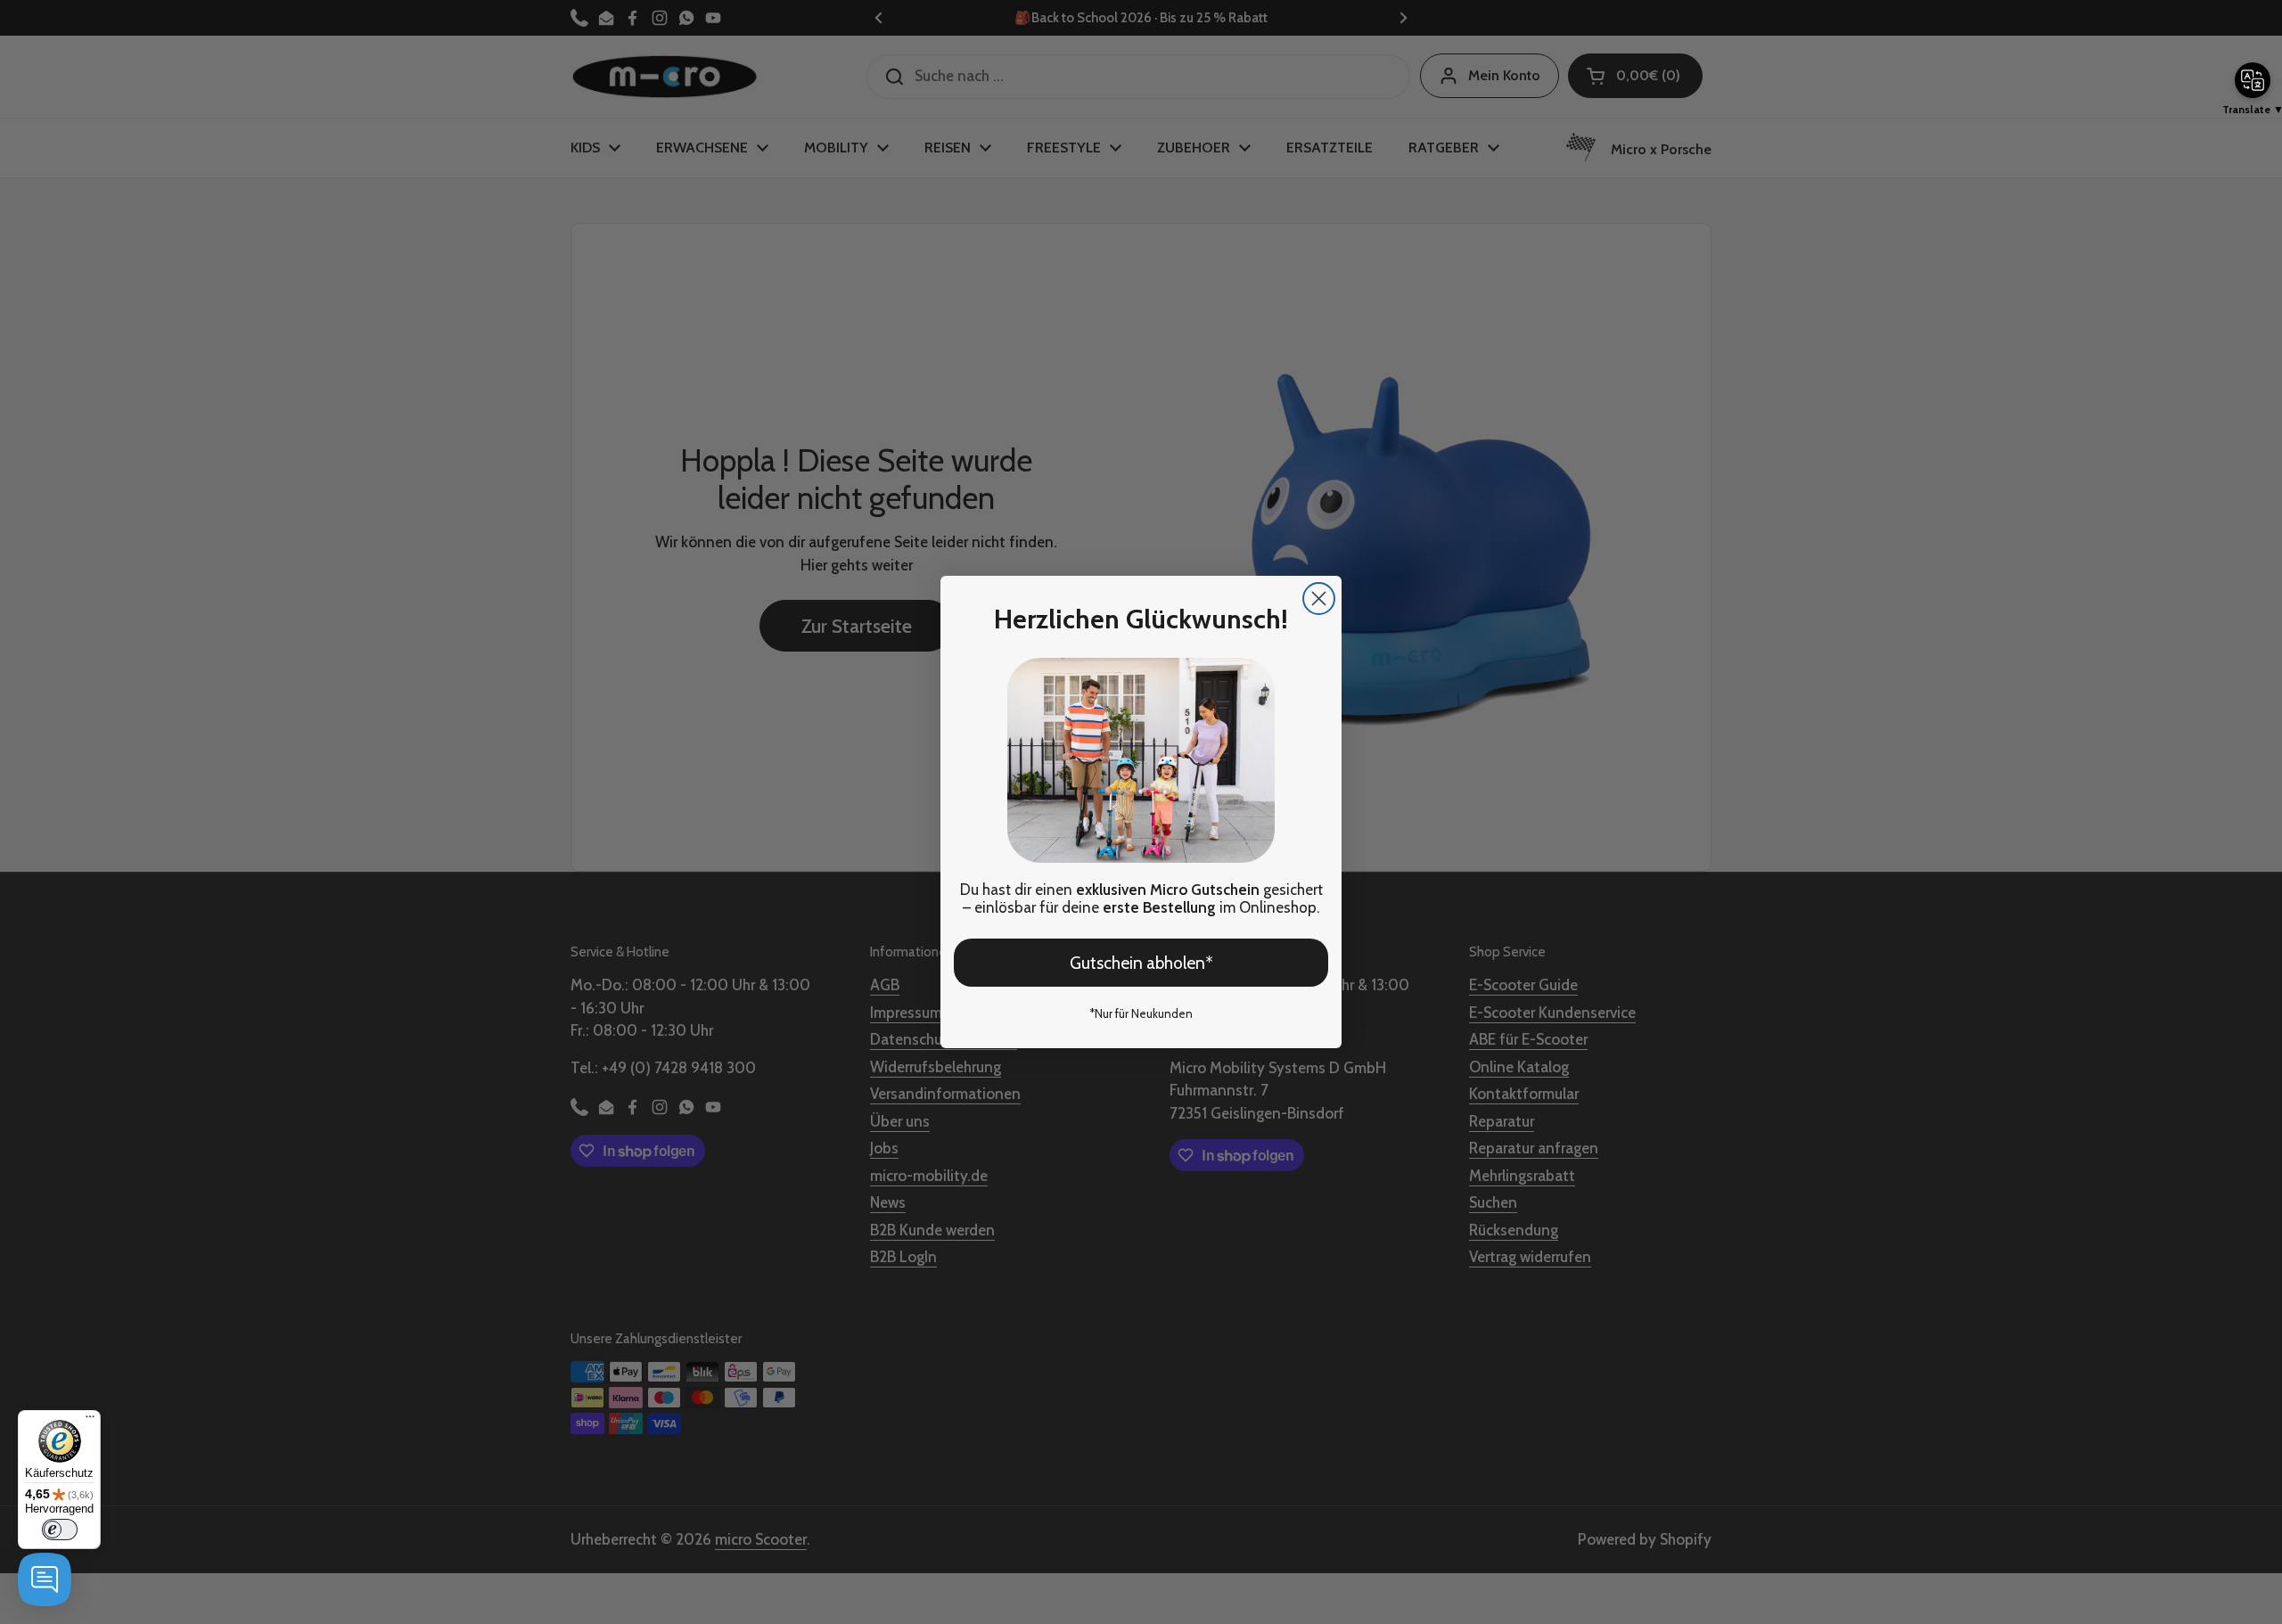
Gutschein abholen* (1141, 963)
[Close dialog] (1319, 599)
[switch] (60, 1530)
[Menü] (90, 1421)
